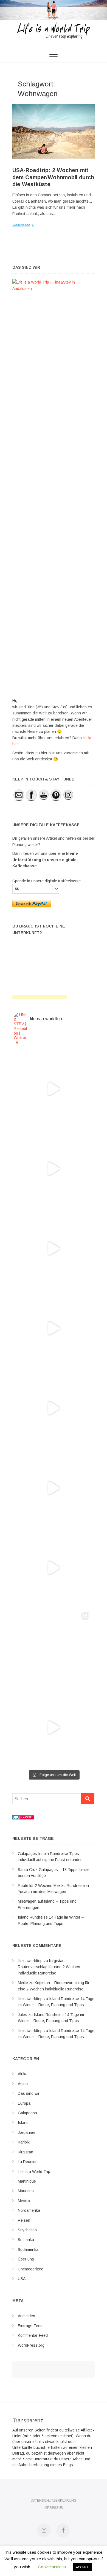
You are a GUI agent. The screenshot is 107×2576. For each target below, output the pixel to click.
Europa (24, 2103)
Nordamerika (29, 2210)
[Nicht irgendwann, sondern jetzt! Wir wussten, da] (54, 1328)
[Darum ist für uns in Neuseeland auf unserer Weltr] (54, 1248)
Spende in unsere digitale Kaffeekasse (47, 881)
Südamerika (28, 2249)
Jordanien (26, 2132)
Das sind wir (29, 2093)
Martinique (27, 2181)
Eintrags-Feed (30, 2326)
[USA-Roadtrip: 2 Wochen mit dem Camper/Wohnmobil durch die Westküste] (54, 131)
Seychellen (27, 2230)
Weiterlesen (21, 225)
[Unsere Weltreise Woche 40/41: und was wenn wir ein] (54, 1648)
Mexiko (24, 2201)
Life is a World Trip (34, 2172)
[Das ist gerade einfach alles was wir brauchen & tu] (54, 1089)
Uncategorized (31, 2269)
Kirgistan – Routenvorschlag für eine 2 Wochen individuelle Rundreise (49, 1967)
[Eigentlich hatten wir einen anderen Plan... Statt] (54, 1169)
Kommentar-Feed (33, 2335)
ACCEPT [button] (82, 2567)
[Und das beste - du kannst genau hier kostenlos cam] (54, 1568)
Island (23, 2123)
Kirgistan (26, 2152)
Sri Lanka (26, 2240)
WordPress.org (31, 2345)
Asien (23, 2084)
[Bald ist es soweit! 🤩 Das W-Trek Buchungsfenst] (54, 1488)
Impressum (54, 2508)
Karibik (24, 2142)
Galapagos (27, 2113)
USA (22, 2279)
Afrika (23, 2074)
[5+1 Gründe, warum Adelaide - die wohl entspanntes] (54, 1728)
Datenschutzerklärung (54, 2501)
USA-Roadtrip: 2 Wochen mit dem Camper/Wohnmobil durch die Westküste (53, 177)
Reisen (24, 2220)
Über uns (26, 2259)
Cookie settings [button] (52, 2567)
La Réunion (28, 2162)
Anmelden (26, 2316)
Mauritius (26, 2191)
